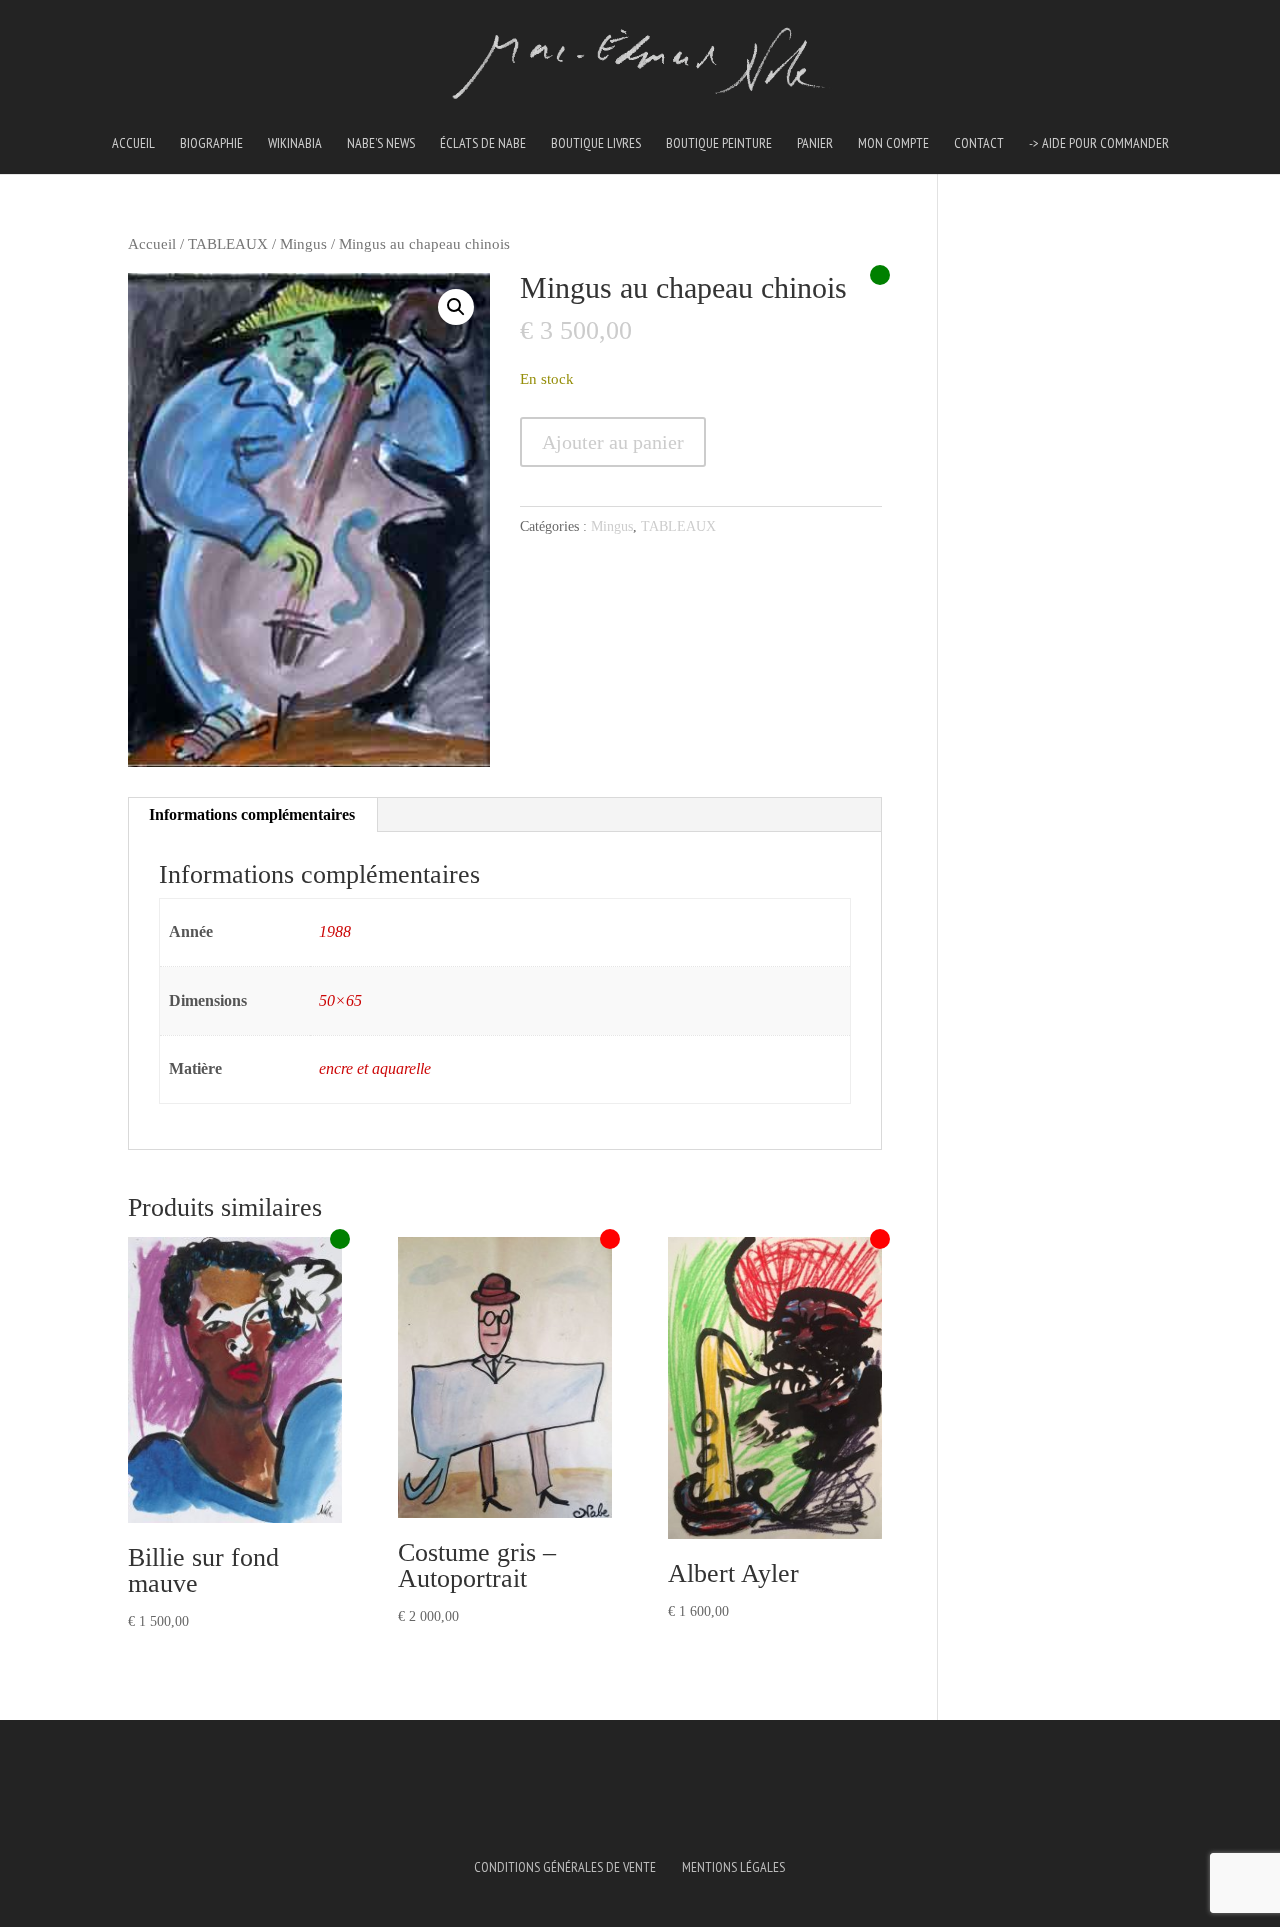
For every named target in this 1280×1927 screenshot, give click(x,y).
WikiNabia (295, 144)
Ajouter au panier (613, 442)
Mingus (303, 244)
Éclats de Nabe (483, 144)
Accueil (133, 144)
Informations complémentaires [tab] (252, 814)
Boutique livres (596, 144)
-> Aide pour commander (1099, 144)
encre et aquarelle (375, 1068)
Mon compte (893, 144)
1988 (335, 931)
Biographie (211, 144)
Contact (979, 144)
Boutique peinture (719, 144)
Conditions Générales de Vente (565, 1867)
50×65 (340, 1000)
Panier (815, 144)
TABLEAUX (228, 244)
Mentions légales (733, 1867)
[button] (456, 307)
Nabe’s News (381, 144)
